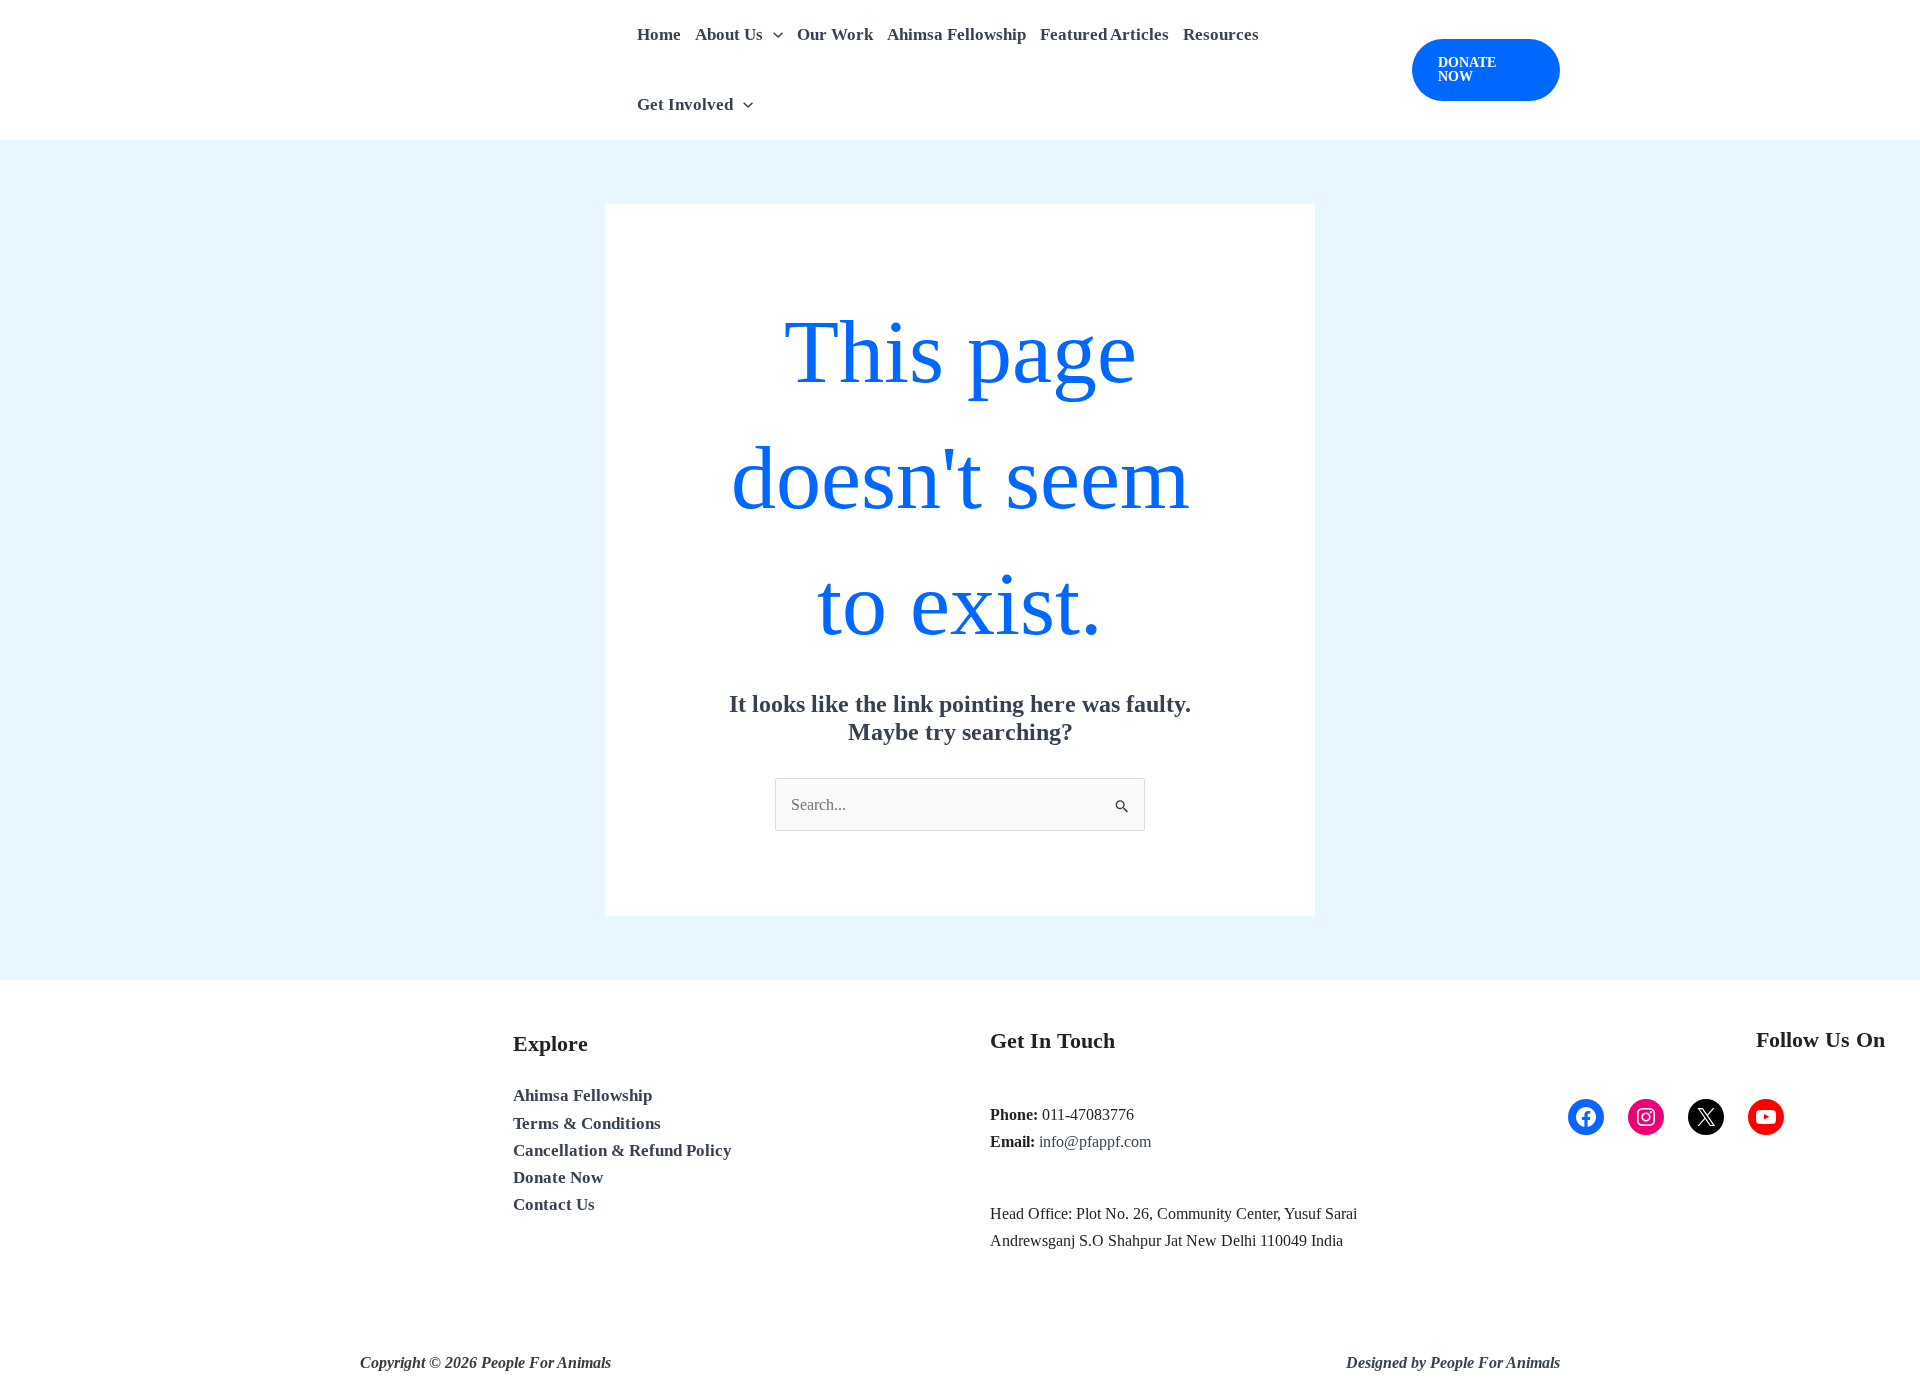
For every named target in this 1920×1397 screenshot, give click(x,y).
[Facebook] (1586, 1117)
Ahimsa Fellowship (956, 34)
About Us (729, 34)
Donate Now (558, 1177)
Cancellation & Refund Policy (622, 1150)
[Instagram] (1646, 1117)
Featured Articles (1104, 34)
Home (659, 34)
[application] (773, 35)
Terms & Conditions (587, 1123)
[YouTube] (1766, 1117)
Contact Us (554, 1204)
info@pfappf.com (1095, 1141)
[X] (1706, 1117)
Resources (1221, 34)
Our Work (835, 34)
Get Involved (685, 104)
